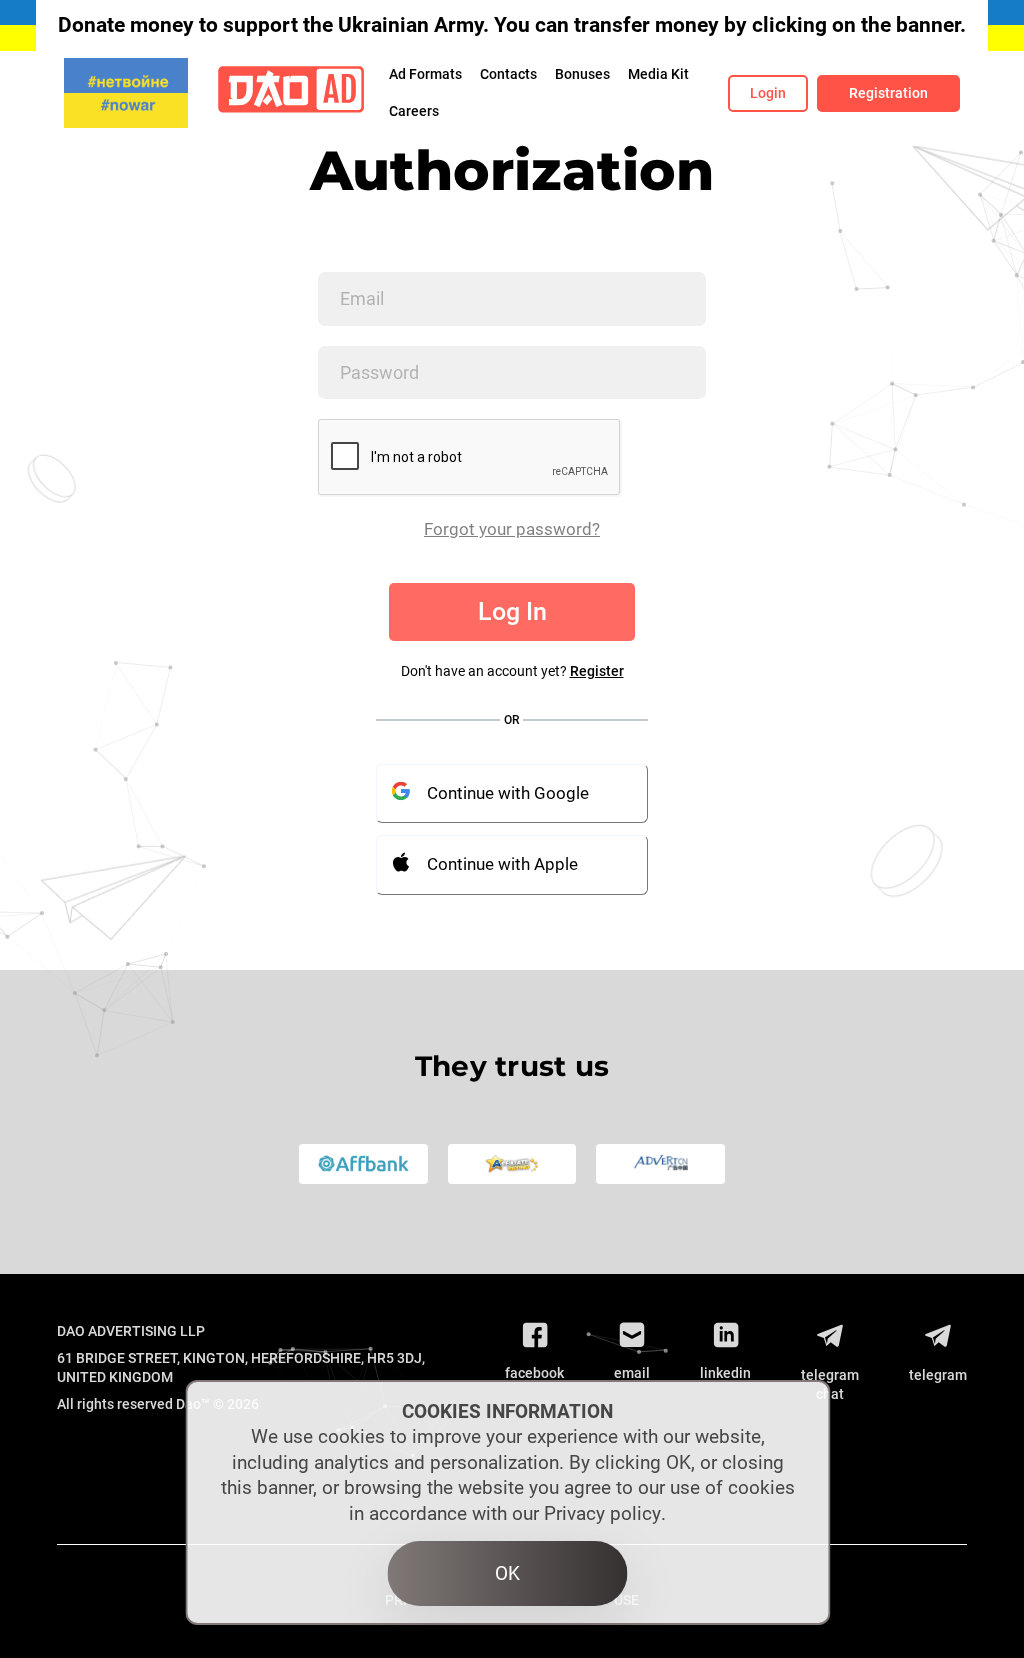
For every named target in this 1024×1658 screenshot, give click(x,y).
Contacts (508, 74)
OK (507, 1573)
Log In (512, 611)
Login (768, 93)
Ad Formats (425, 74)
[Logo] (291, 93)
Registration (888, 93)
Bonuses (582, 74)
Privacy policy (602, 1513)
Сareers (414, 111)
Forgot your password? (512, 529)
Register (597, 671)
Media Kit (658, 74)
